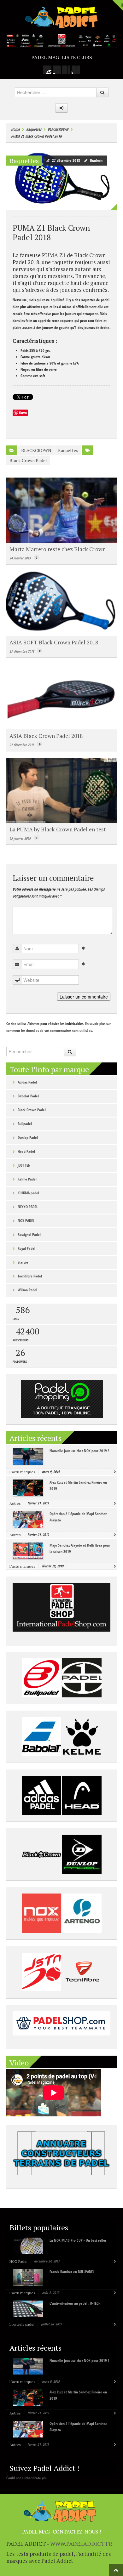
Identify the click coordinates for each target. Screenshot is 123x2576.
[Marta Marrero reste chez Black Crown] (61, 510)
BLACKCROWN (58, 129)
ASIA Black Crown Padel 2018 (46, 736)
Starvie (23, 1262)
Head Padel (26, 1151)
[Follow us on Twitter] (66, 70)
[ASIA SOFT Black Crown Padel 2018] (61, 604)
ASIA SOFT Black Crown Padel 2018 (54, 642)
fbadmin (96, 160)
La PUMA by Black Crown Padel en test (58, 829)
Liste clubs (77, 57)
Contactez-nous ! (77, 2532)
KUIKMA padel (28, 1193)
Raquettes (34, 129)
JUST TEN (24, 1165)
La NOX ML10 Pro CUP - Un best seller (78, 2240)
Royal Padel (26, 1248)
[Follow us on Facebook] (57, 70)
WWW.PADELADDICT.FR (81, 2544)
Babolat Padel (28, 1096)
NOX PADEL (26, 1221)
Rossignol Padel (29, 1234)
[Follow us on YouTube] (76, 70)
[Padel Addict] (61, 17)
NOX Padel (18, 2261)
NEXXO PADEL (28, 1207)
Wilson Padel (27, 1290)
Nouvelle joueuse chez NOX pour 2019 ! (79, 1451)
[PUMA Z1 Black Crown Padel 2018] (61, 179)
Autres (15, 1503)
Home (15, 129)
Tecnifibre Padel (30, 1276)
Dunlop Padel (28, 1138)
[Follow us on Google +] (47, 70)
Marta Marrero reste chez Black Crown (58, 549)
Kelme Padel (27, 1179)
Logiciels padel (22, 2324)
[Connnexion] (61, 108)
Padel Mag (45, 57)
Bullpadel (25, 1124)
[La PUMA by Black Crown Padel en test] (61, 790)
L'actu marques (22, 1472)
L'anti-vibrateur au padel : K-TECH (75, 2303)
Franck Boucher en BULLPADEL (72, 2272)
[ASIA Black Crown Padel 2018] (61, 697)
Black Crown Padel (28, 460)
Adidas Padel (27, 1082)
